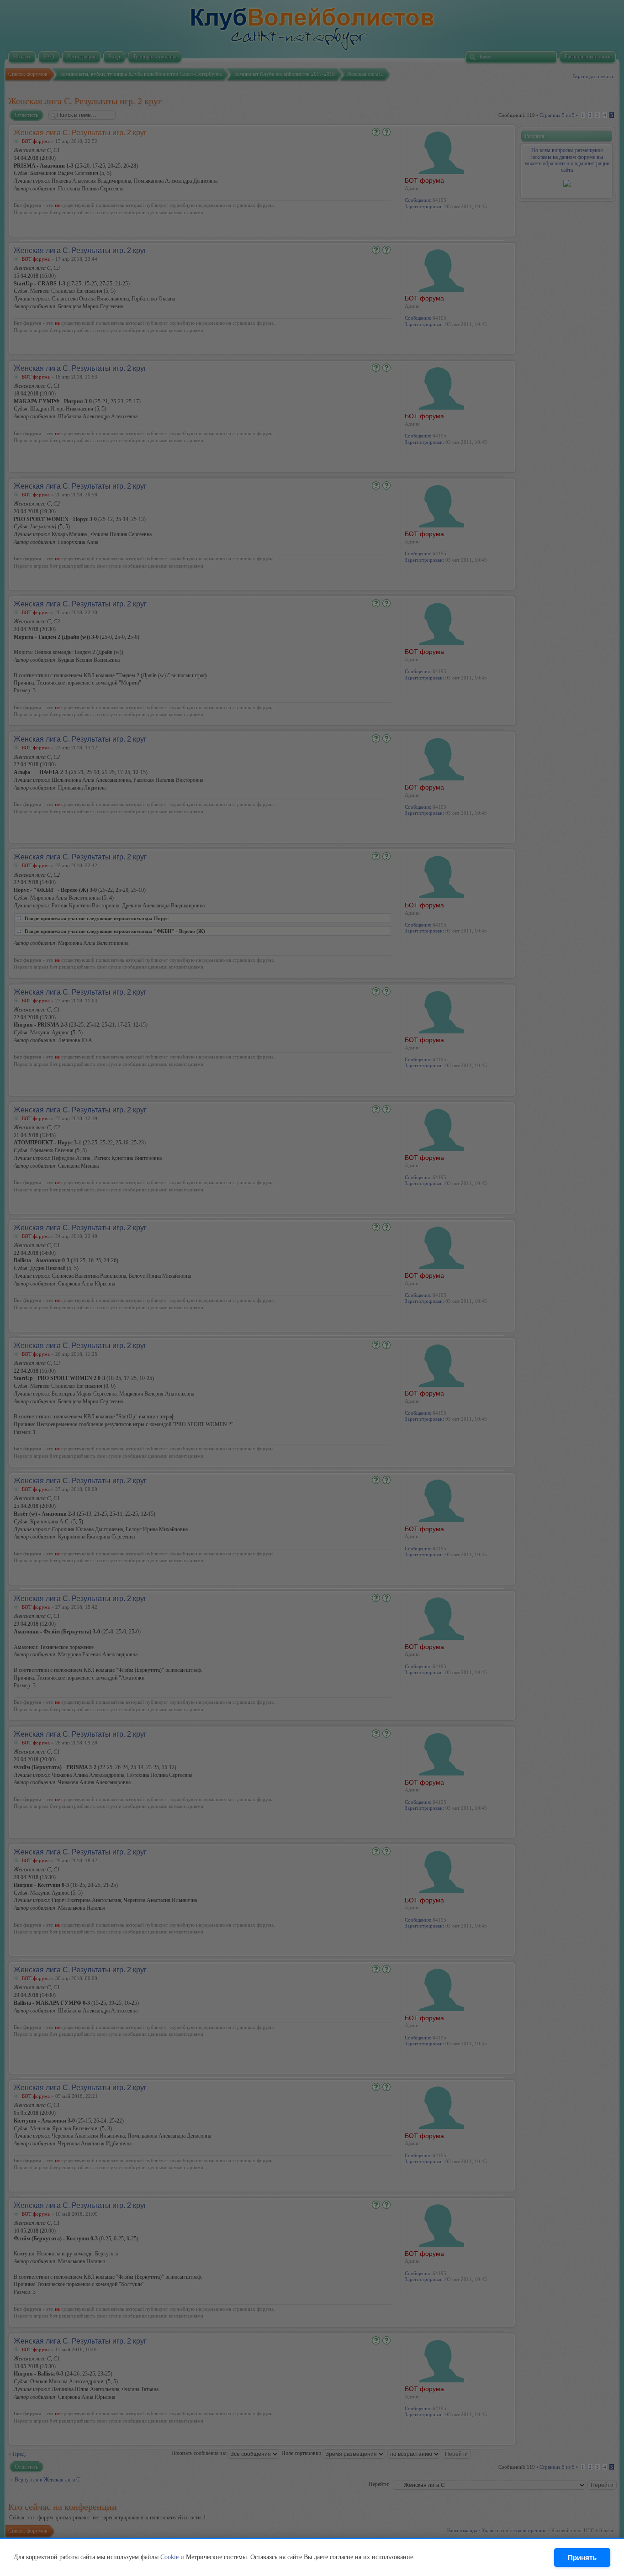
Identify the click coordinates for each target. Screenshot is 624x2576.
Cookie (169, 2557)
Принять (582, 2558)
